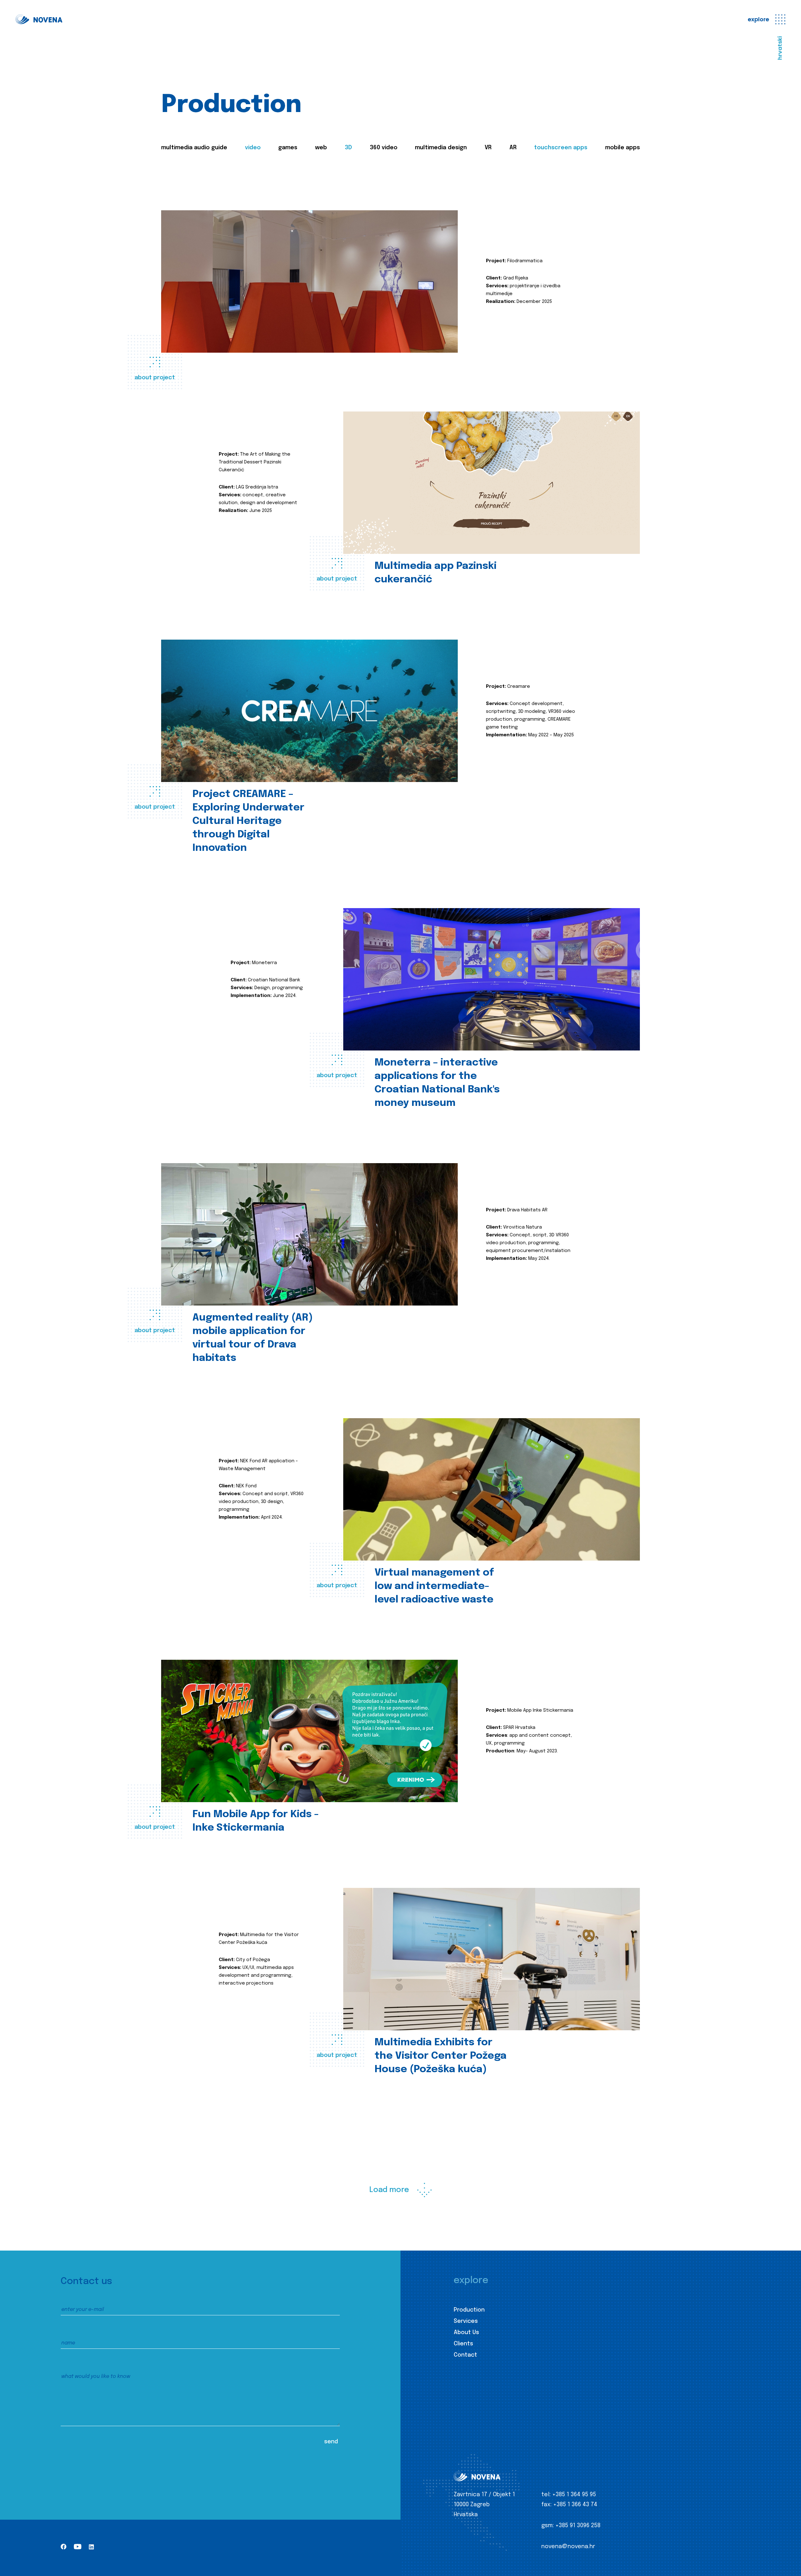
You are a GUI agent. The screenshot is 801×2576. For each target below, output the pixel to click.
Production (469, 2310)
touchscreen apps (561, 148)
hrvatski (780, 48)
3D (348, 148)
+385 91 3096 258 (578, 2526)
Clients (463, 2344)
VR (488, 148)
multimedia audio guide (194, 148)
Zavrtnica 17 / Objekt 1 (484, 2495)
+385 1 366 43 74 (575, 2505)
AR (513, 148)
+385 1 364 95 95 (574, 2495)
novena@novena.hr (568, 2547)
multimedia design (441, 148)
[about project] (309, 281)
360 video (384, 148)
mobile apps (622, 148)
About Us (466, 2333)
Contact (465, 2355)
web (321, 148)
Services (466, 2321)
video (253, 148)
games (288, 148)
